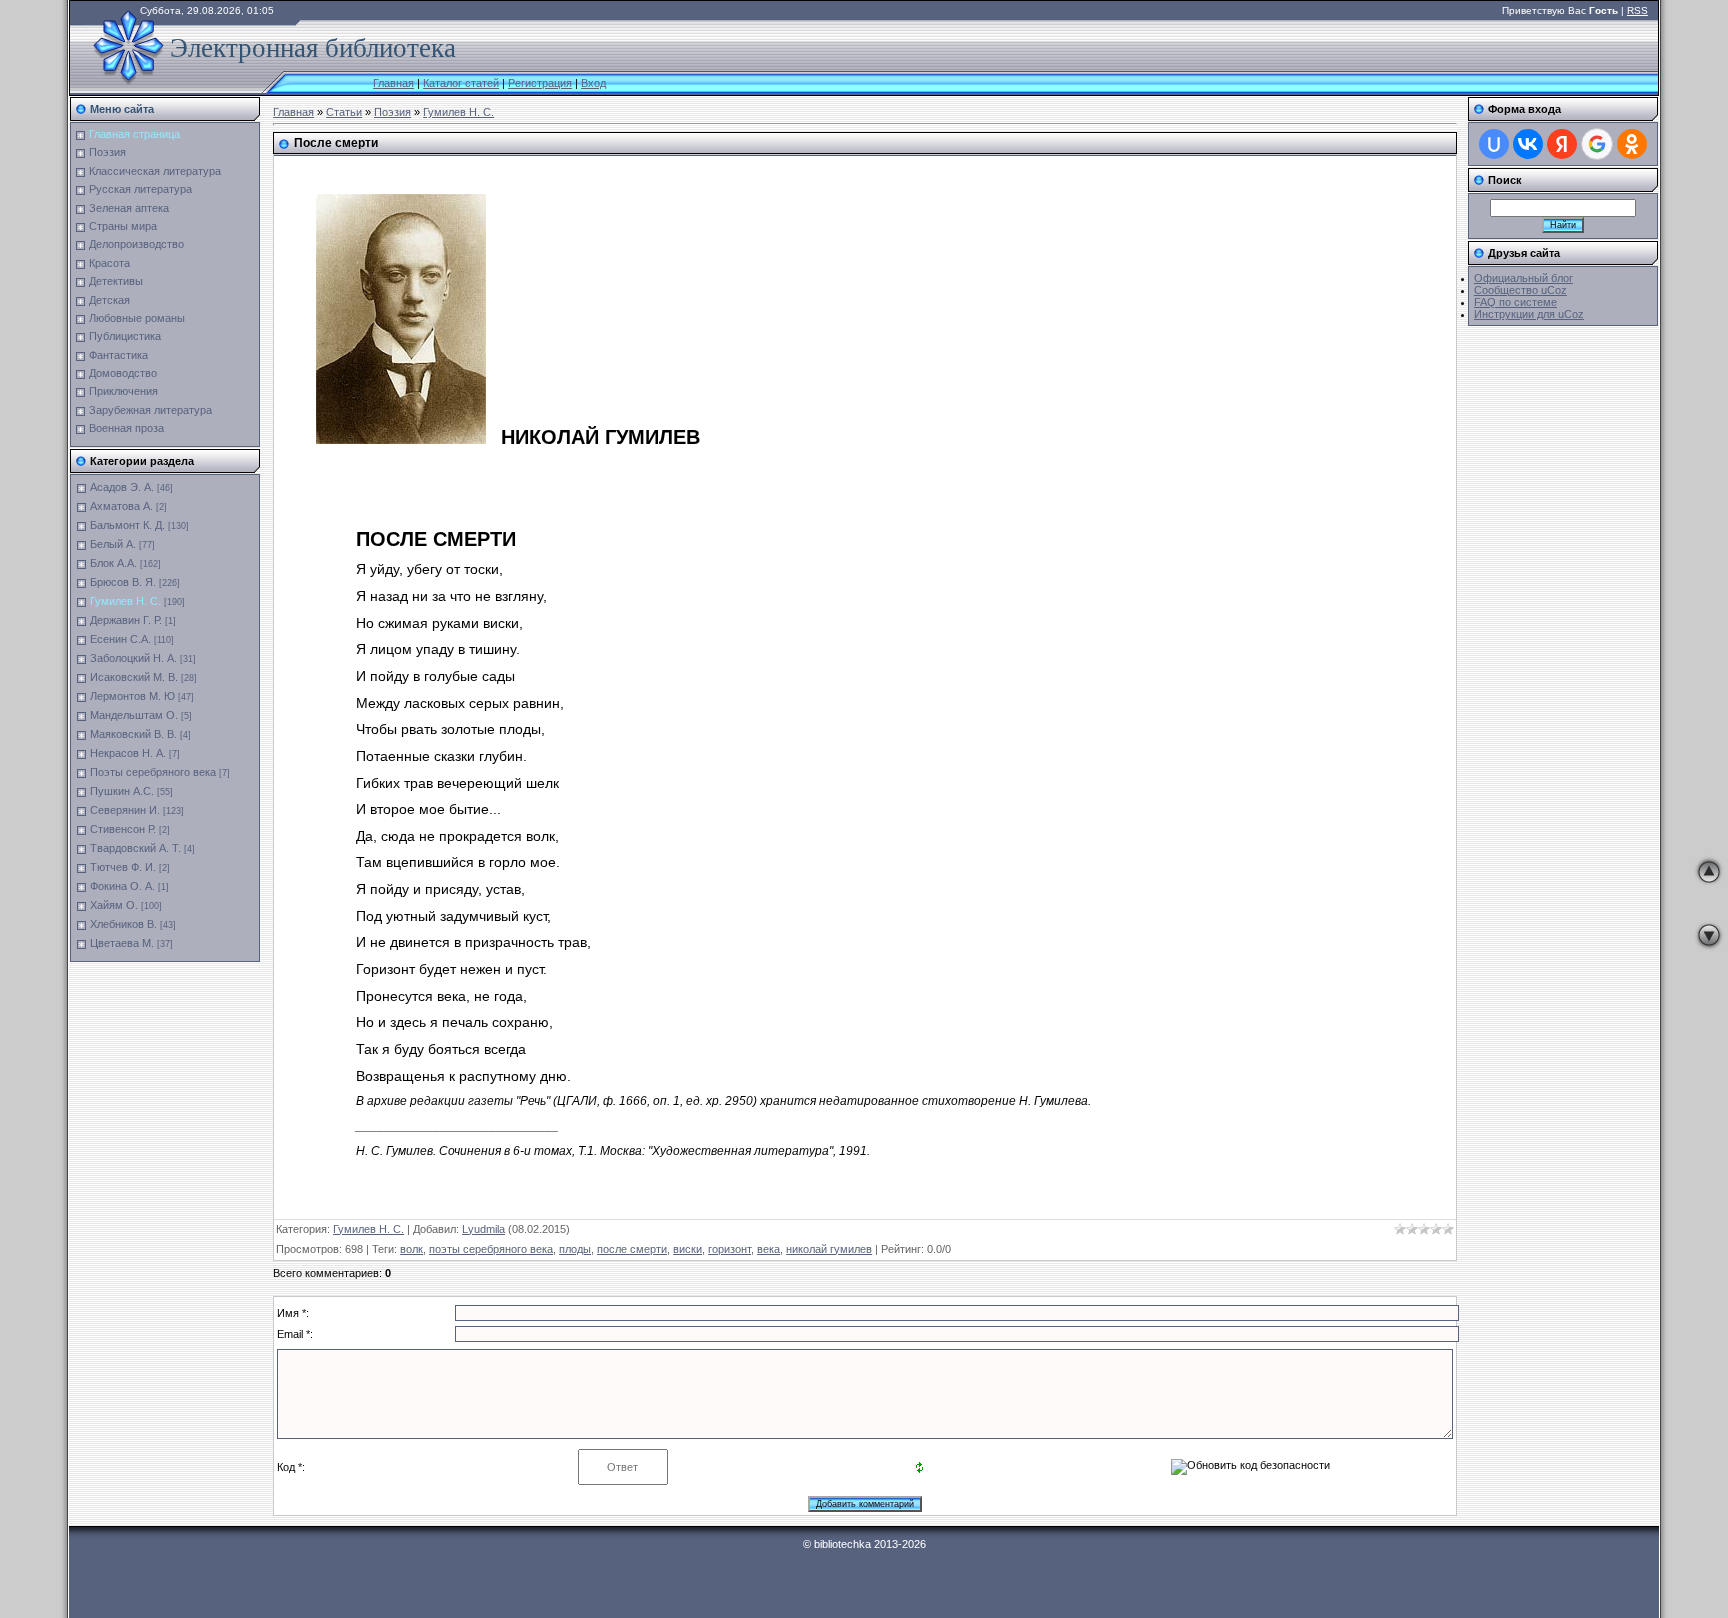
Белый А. (113, 544)
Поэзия (392, 112)
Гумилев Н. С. (125, 601)
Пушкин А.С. (122, 791)
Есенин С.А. (120, 639)
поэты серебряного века (491, 1249)
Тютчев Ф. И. (123, 867)
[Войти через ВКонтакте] (1528, 144)
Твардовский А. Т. (135, 848)
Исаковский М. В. (134, 677)
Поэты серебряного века (153, 772)
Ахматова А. (121, 506)
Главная (393, 83)
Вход (593, 83)
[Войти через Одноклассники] (1632, 144)
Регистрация (540, 83)
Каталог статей (461, 83)
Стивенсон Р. (123, 829)
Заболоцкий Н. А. (133, 658)
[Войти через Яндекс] (1562, 144)
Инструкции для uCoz (1529, 314)
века (768, 1249)
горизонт (729, 1249)
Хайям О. (114, 905)
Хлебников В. (123, 924)
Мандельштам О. (134, 715)
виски (687, 1249)
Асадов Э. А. (122, 487)
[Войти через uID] (1494, 144)
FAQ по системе (1515, 302)
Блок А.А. (113, 563)
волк (411, 1249)
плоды (575, 1249)
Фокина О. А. (122, 886)
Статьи (344, 112)
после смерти (632, 1249)
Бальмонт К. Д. (127, 525)
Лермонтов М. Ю (132, 696)
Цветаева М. (122, 943)
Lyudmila (483, 1229)
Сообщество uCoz (1520, 290)
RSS (1637, 10)
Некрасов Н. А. (128, 753)
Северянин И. (125, 810)
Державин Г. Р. (126, 620)
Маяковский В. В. (133, 734)
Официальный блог (1523, 278)
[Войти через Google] (1597, 144)
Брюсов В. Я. (123, 582)
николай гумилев (829, 1249)
